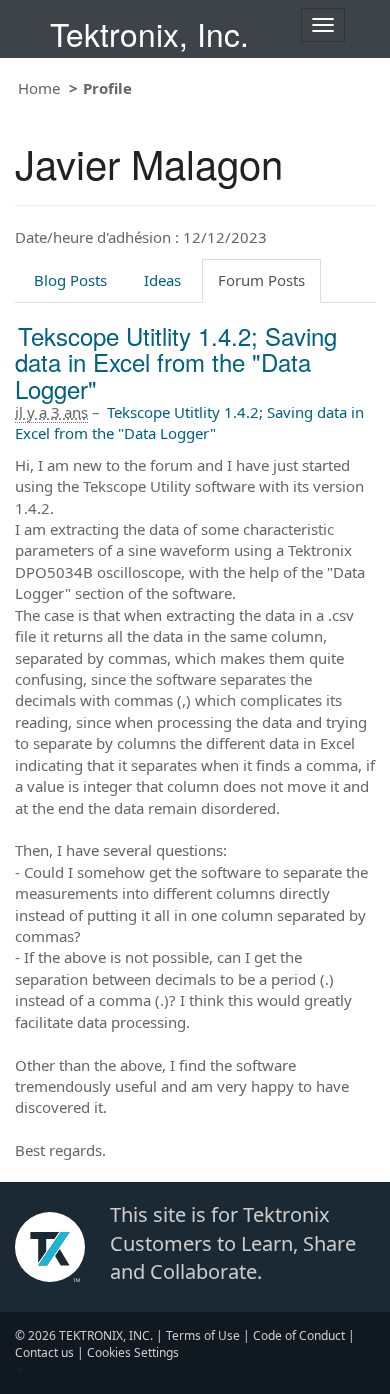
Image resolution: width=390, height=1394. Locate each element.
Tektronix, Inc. (149, 33)
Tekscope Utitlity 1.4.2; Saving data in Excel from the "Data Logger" (176, 362)
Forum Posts (261, 280)
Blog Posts (70, 280)
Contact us (44, 1352)
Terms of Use (203, 1335)
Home (39, 88)
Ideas (162, 280)
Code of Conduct (299, 1335)
